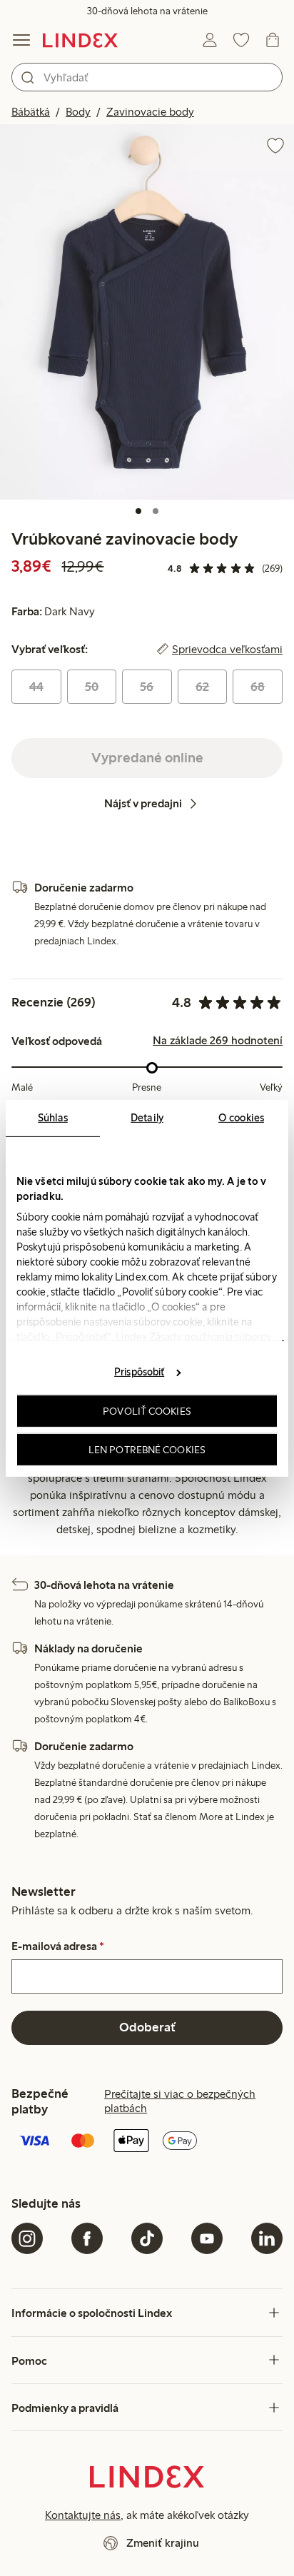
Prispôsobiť (139, 1372)
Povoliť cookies (147, 1411)
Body (78, 112)
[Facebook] (87, 2238)
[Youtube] (207, 2238)
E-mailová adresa (58, 1946)
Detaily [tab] (147, 1117)
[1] (138, 511)
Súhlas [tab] (53, 1117)
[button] (147, 312)
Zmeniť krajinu (163, 2543)
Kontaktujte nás (83, 2515)
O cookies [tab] (241, 1117)
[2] (156, 511)
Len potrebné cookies (147, 1449)
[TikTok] (147, 2238)
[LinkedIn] (267, 2238)
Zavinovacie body (150, 112)
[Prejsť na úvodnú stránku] (80, 40)
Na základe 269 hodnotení (218, 1041)
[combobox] (147, 77)
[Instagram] (27, 2238)
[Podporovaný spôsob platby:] (147, 2142)
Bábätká (31, 112)
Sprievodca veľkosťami (227, 650)
